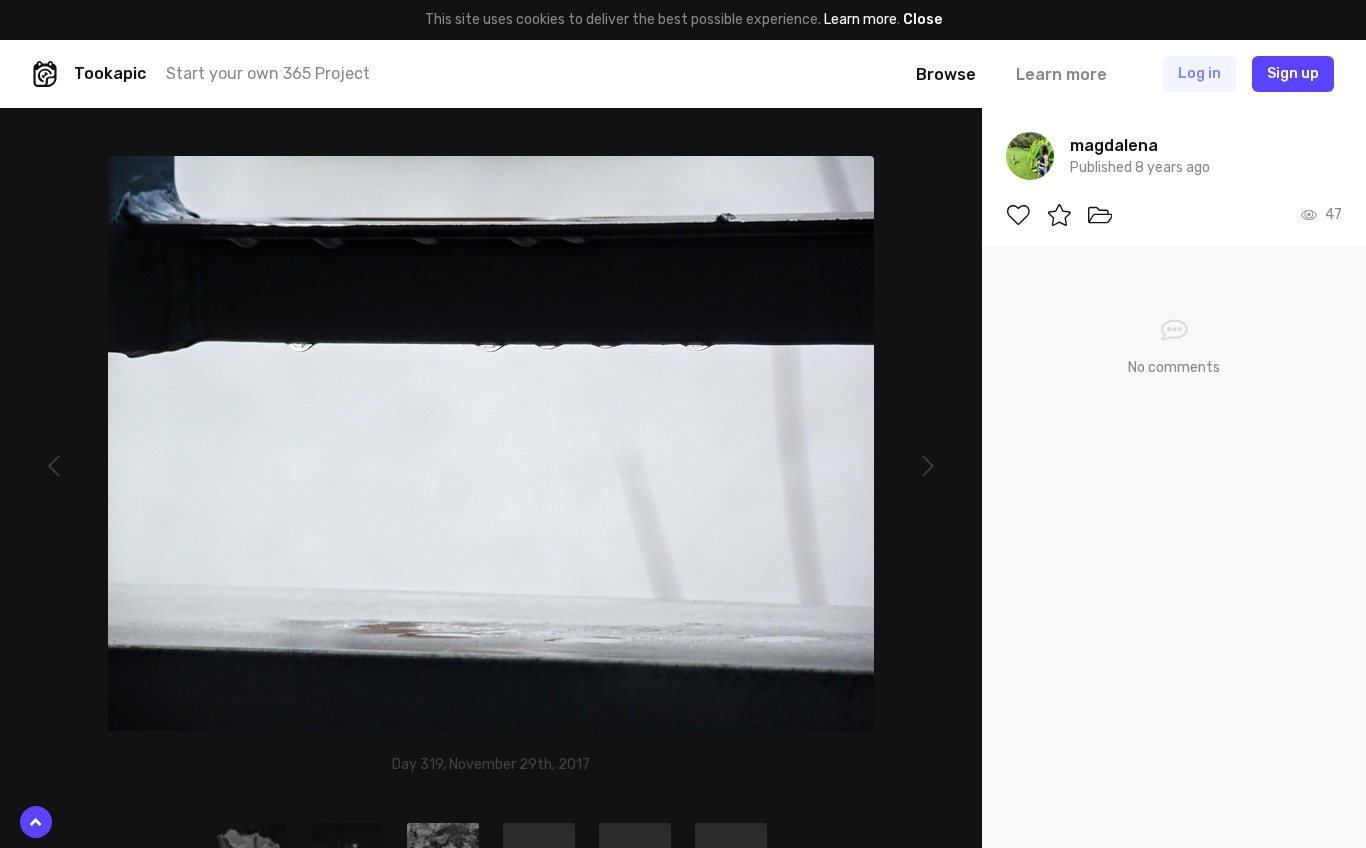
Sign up (1293, 73)
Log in (1199, 73)
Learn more (860, 19)
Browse (946, 74)
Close (922, 19)
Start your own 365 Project (268, 73)
